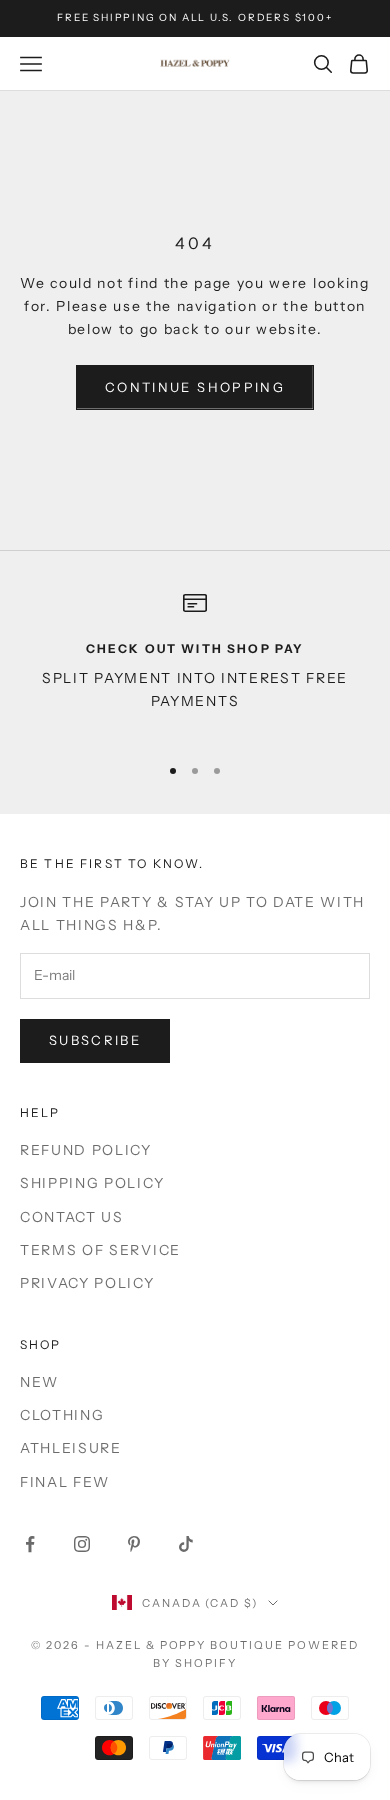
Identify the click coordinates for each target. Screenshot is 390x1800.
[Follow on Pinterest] (134, 1544)
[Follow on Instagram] (82, 1544)
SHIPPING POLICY (92, 1183)
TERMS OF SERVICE (100, 1250)
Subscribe (95, 1040)
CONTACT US (72, 1217)
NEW (39, 1382)
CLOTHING (62, 1415)
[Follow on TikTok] (186, 1544)
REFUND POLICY (86, 1150)
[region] (195, 664)
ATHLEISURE (71, 1448)
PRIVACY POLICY (87, 1283)
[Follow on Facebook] (30, 1544)
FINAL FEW (65, 1482)
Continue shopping (195, 387)
